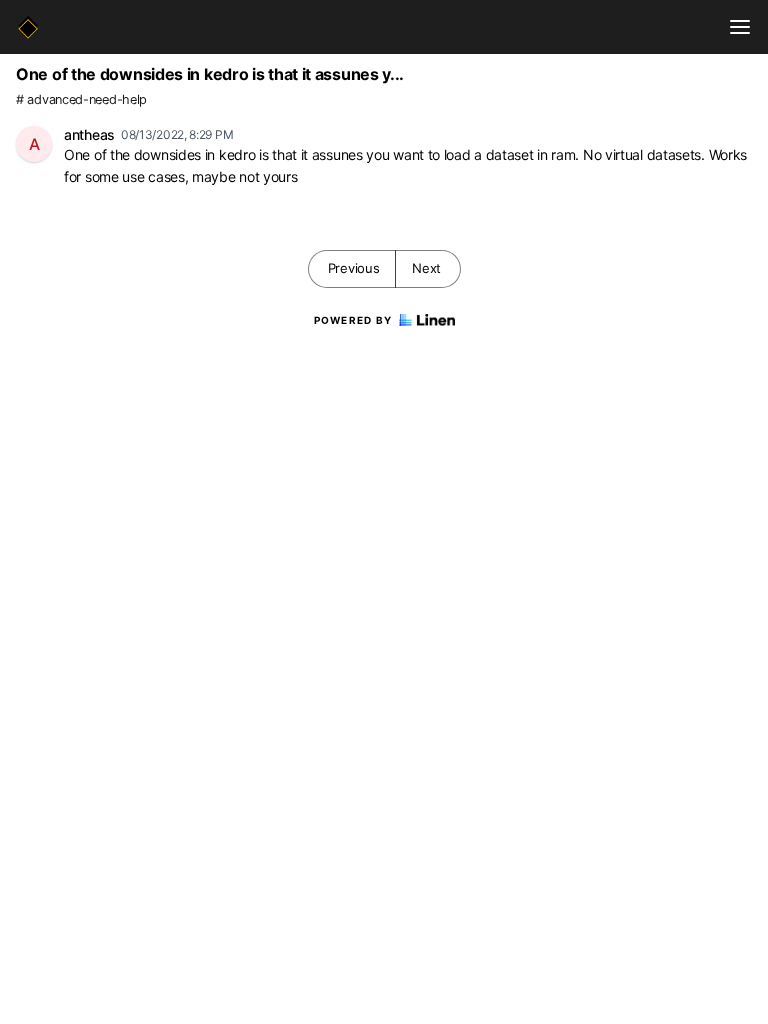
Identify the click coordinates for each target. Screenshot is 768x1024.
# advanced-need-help (81, 99)
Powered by (353, 320)
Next (426, 268)
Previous (354, 268)
